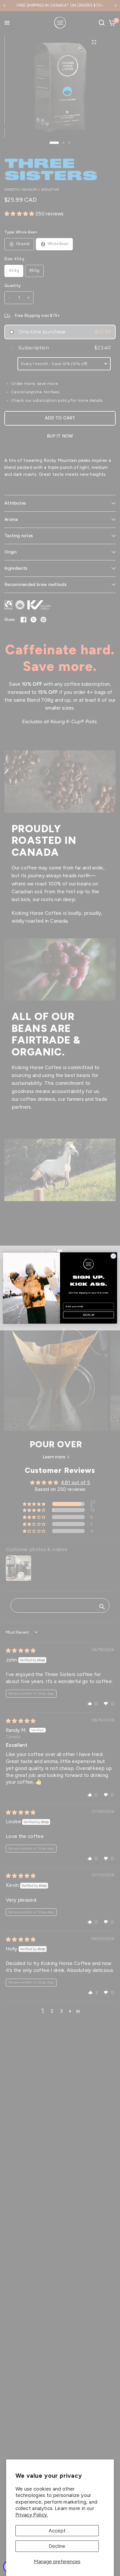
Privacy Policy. (32, 2515)
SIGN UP (89, 1315)
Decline (57, 2546)
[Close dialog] (113, 1256)
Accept (57, 2531)
